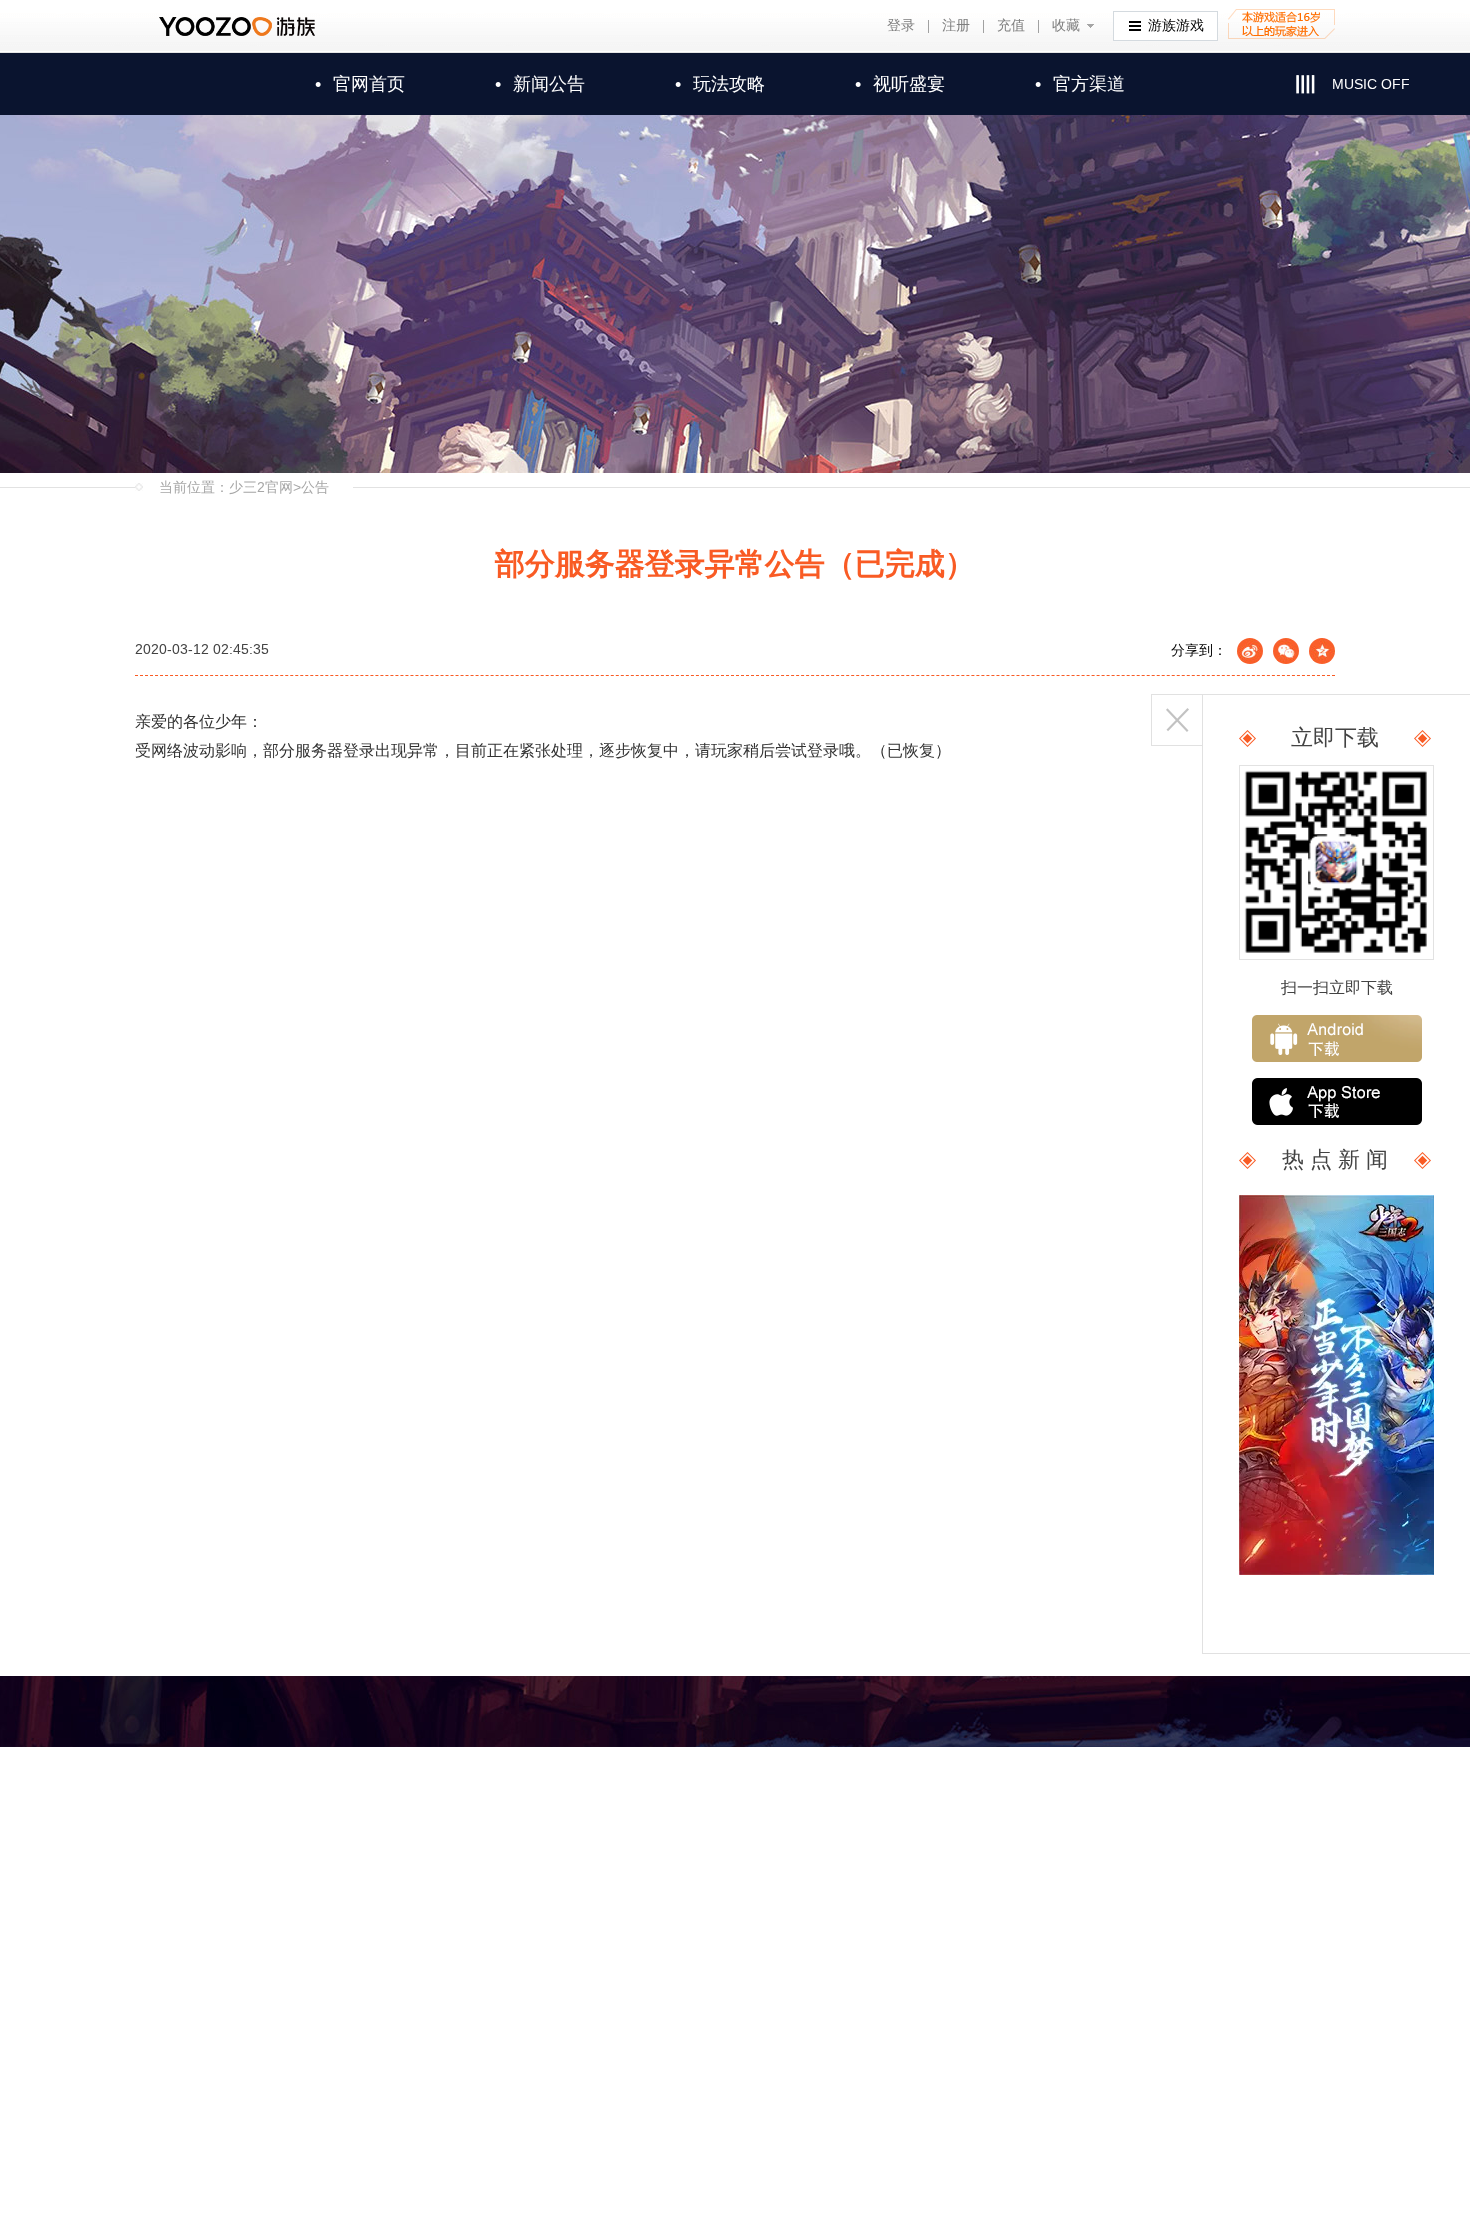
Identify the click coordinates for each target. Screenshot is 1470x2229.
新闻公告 (540, 84)
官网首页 (360, 84)
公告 (315, 487)
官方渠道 (1080, 84)
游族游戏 (1176, 25)
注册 (956, 25)
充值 (1011, 25)
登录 (901, 25)
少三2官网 (261, 487)
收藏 (1066, 25)
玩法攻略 (720, 84)
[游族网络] (239, 26)
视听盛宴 (900, 84)
